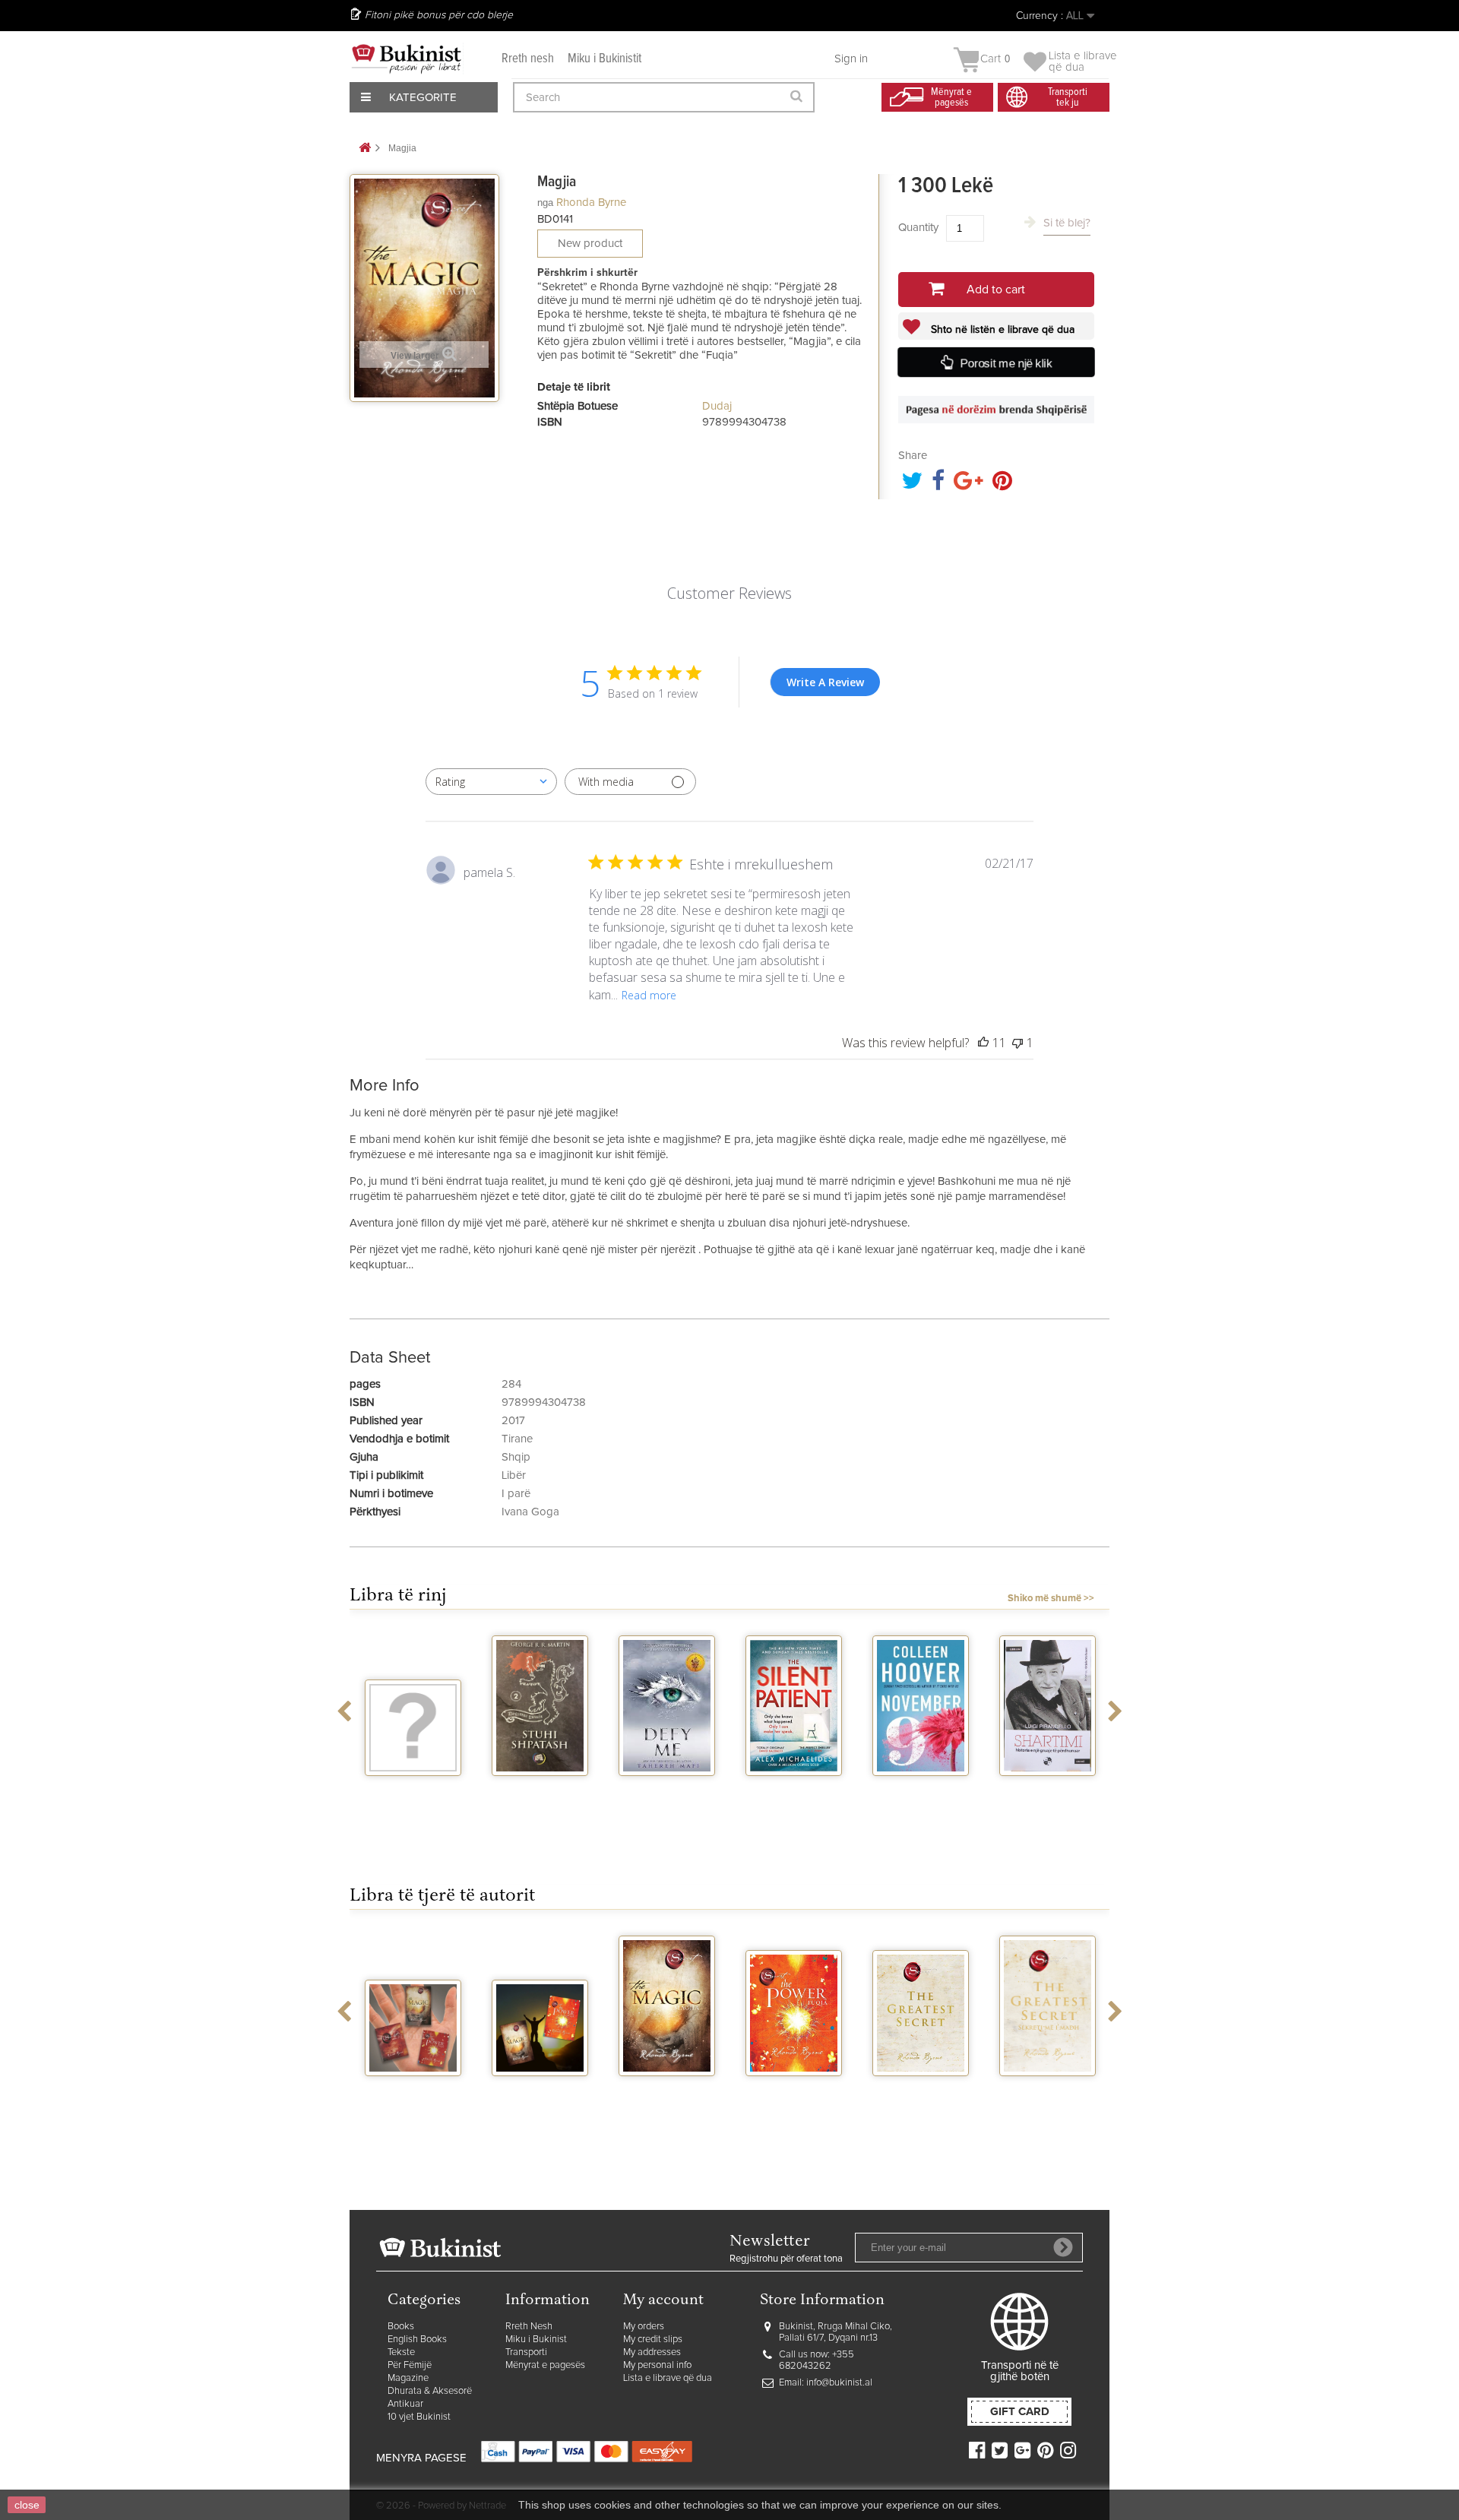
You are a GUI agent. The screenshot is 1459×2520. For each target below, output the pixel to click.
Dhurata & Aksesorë (430, 2391)
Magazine (408, 2378)
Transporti (526, 2352)
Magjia (667, 2090)
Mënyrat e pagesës (545, 2365)
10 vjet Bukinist (419, 2417)
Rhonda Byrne (591, 203)
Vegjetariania (413, 1790)
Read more (649, 995)
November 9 (921, 1790)
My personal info (657, 2365)
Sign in (851, 59)
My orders (644, 2327)
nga (545, 203)
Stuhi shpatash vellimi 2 (540, 1796)
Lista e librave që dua (668, 2378)
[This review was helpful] (983, 1043)
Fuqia (794, 2090)
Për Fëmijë (410, 2365)
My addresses (652, 2352)
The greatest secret (921, 2096)
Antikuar (405, 2404)
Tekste (401, 2352)
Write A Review (825, 682)
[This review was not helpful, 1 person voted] (1018, 1043)
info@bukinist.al (839, 2383)
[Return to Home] (365, 149)
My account (663, 2301)
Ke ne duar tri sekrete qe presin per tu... (413, 2102)
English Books (417, 2340)
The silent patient (794, 1796)
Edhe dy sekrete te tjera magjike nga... (540, 2102)
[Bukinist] (407, 59)
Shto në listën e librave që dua (1001, 330)
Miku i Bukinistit (604, 59)
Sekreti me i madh (1048, 2096)
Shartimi (1048, 1790)
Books (401, 2327)
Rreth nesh (528, 59)
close (27, 2505)
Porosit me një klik (1007, 364)
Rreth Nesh (529, 2327)
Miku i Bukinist (536, 2340)
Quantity (918, 228)
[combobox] (491, 782)
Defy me (667, 1790)
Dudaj (717, 406)
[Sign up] (1063, 2247)
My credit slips (653, 2340)
